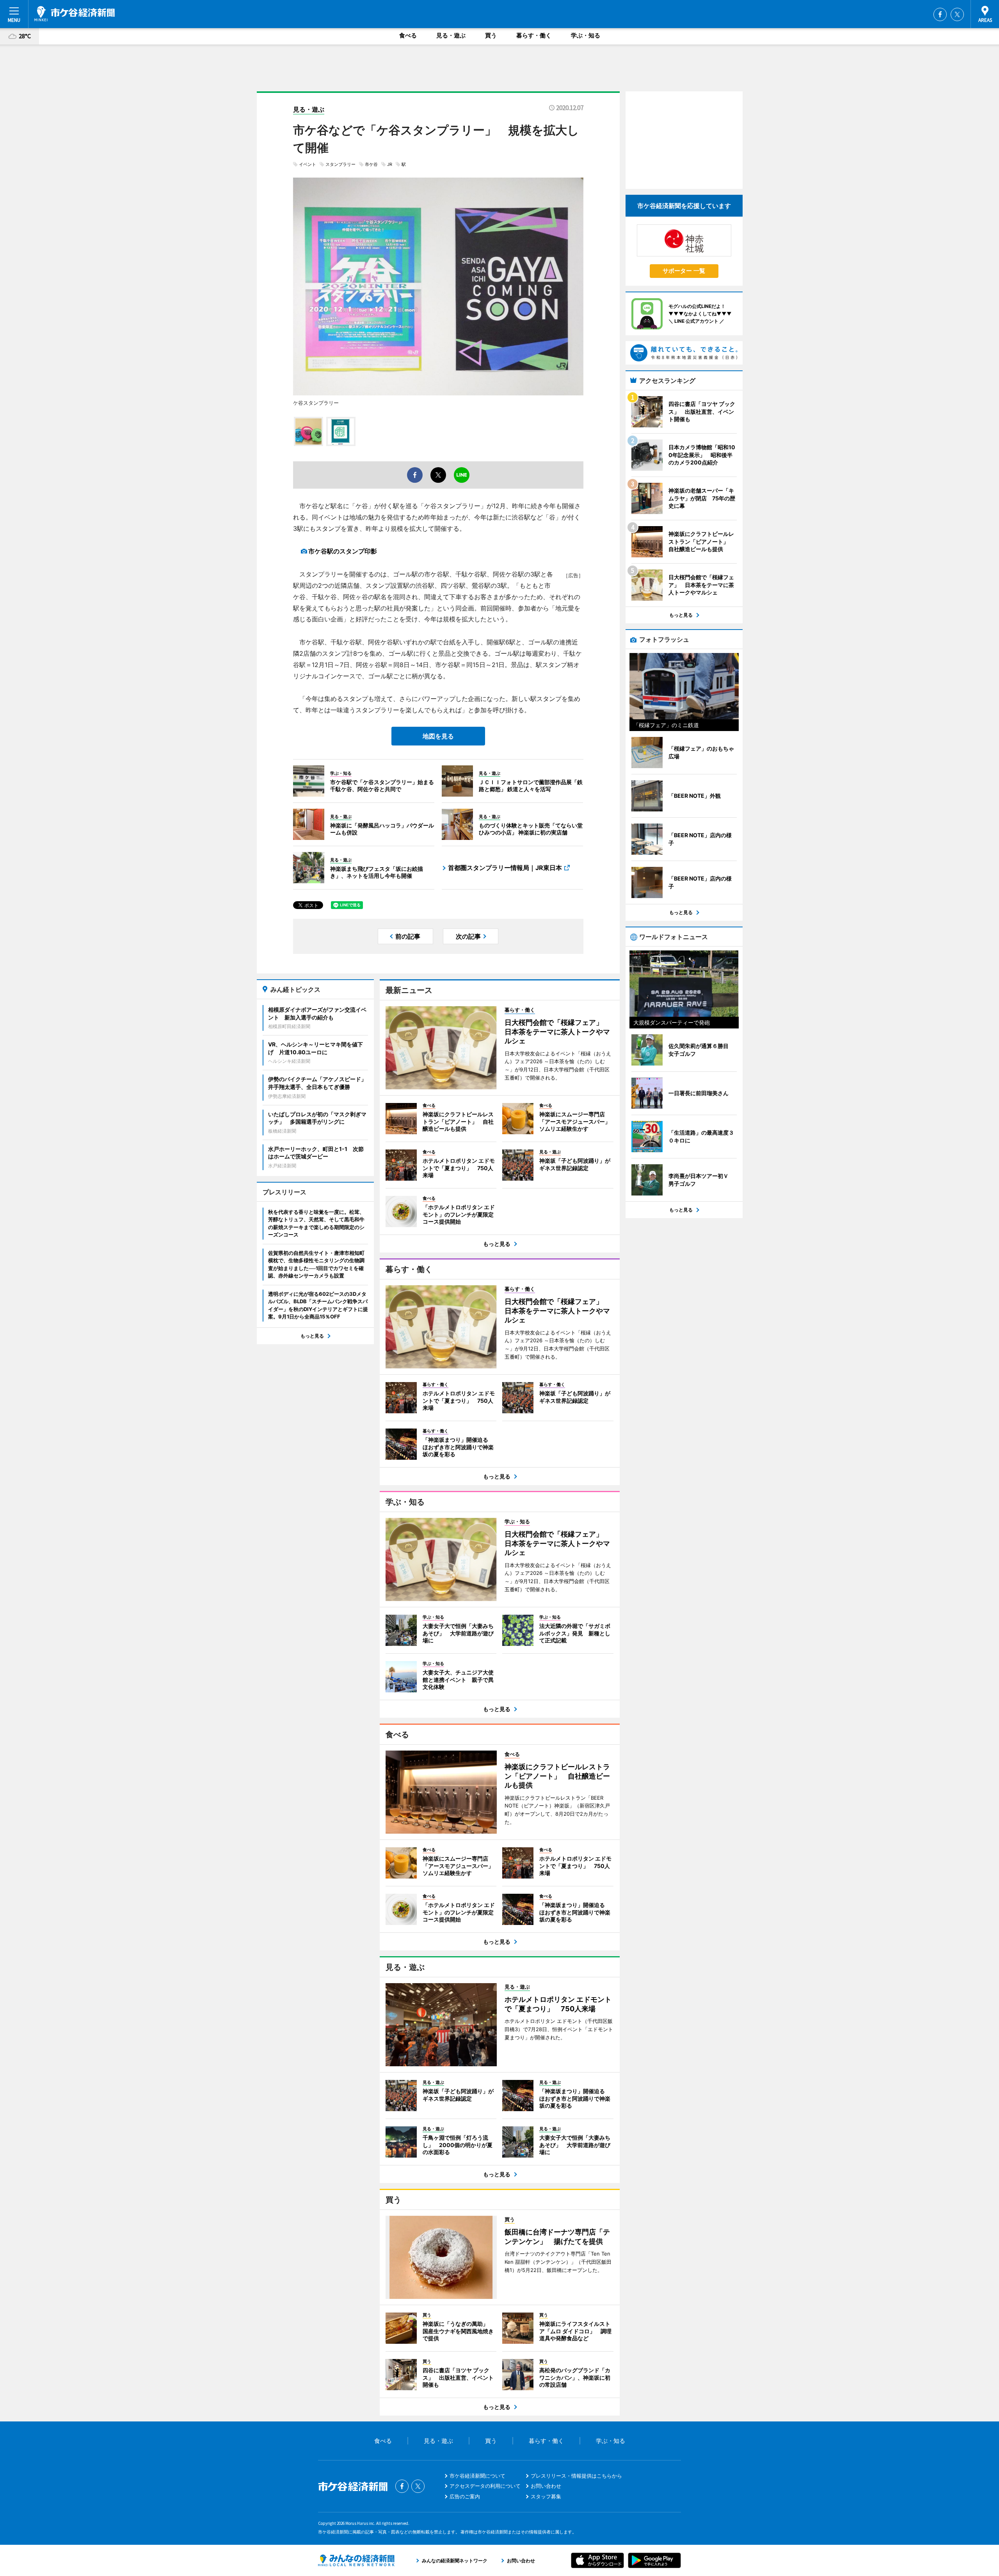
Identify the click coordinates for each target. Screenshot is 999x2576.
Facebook (940, 14)
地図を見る (438, 736)
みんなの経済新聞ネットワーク (356, 2560)
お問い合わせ (546, 2486)
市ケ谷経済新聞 (75, 14)
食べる (408, 35)
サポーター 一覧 (684, 271)
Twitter (957, 14)
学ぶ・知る (586, 35)
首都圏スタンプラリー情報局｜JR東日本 (505, 868)
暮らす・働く (534, 35)
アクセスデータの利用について (485, 2486)
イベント (308, 164)
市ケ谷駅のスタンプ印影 (343, 551)
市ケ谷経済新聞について (477, 2476)
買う (491, 35)
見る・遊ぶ (451, 35)
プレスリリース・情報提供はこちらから (576, 2476)
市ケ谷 (371, 164)
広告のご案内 (465, 2496)
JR (390, 164)
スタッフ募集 (546, 2496)
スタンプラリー (340, 164)
